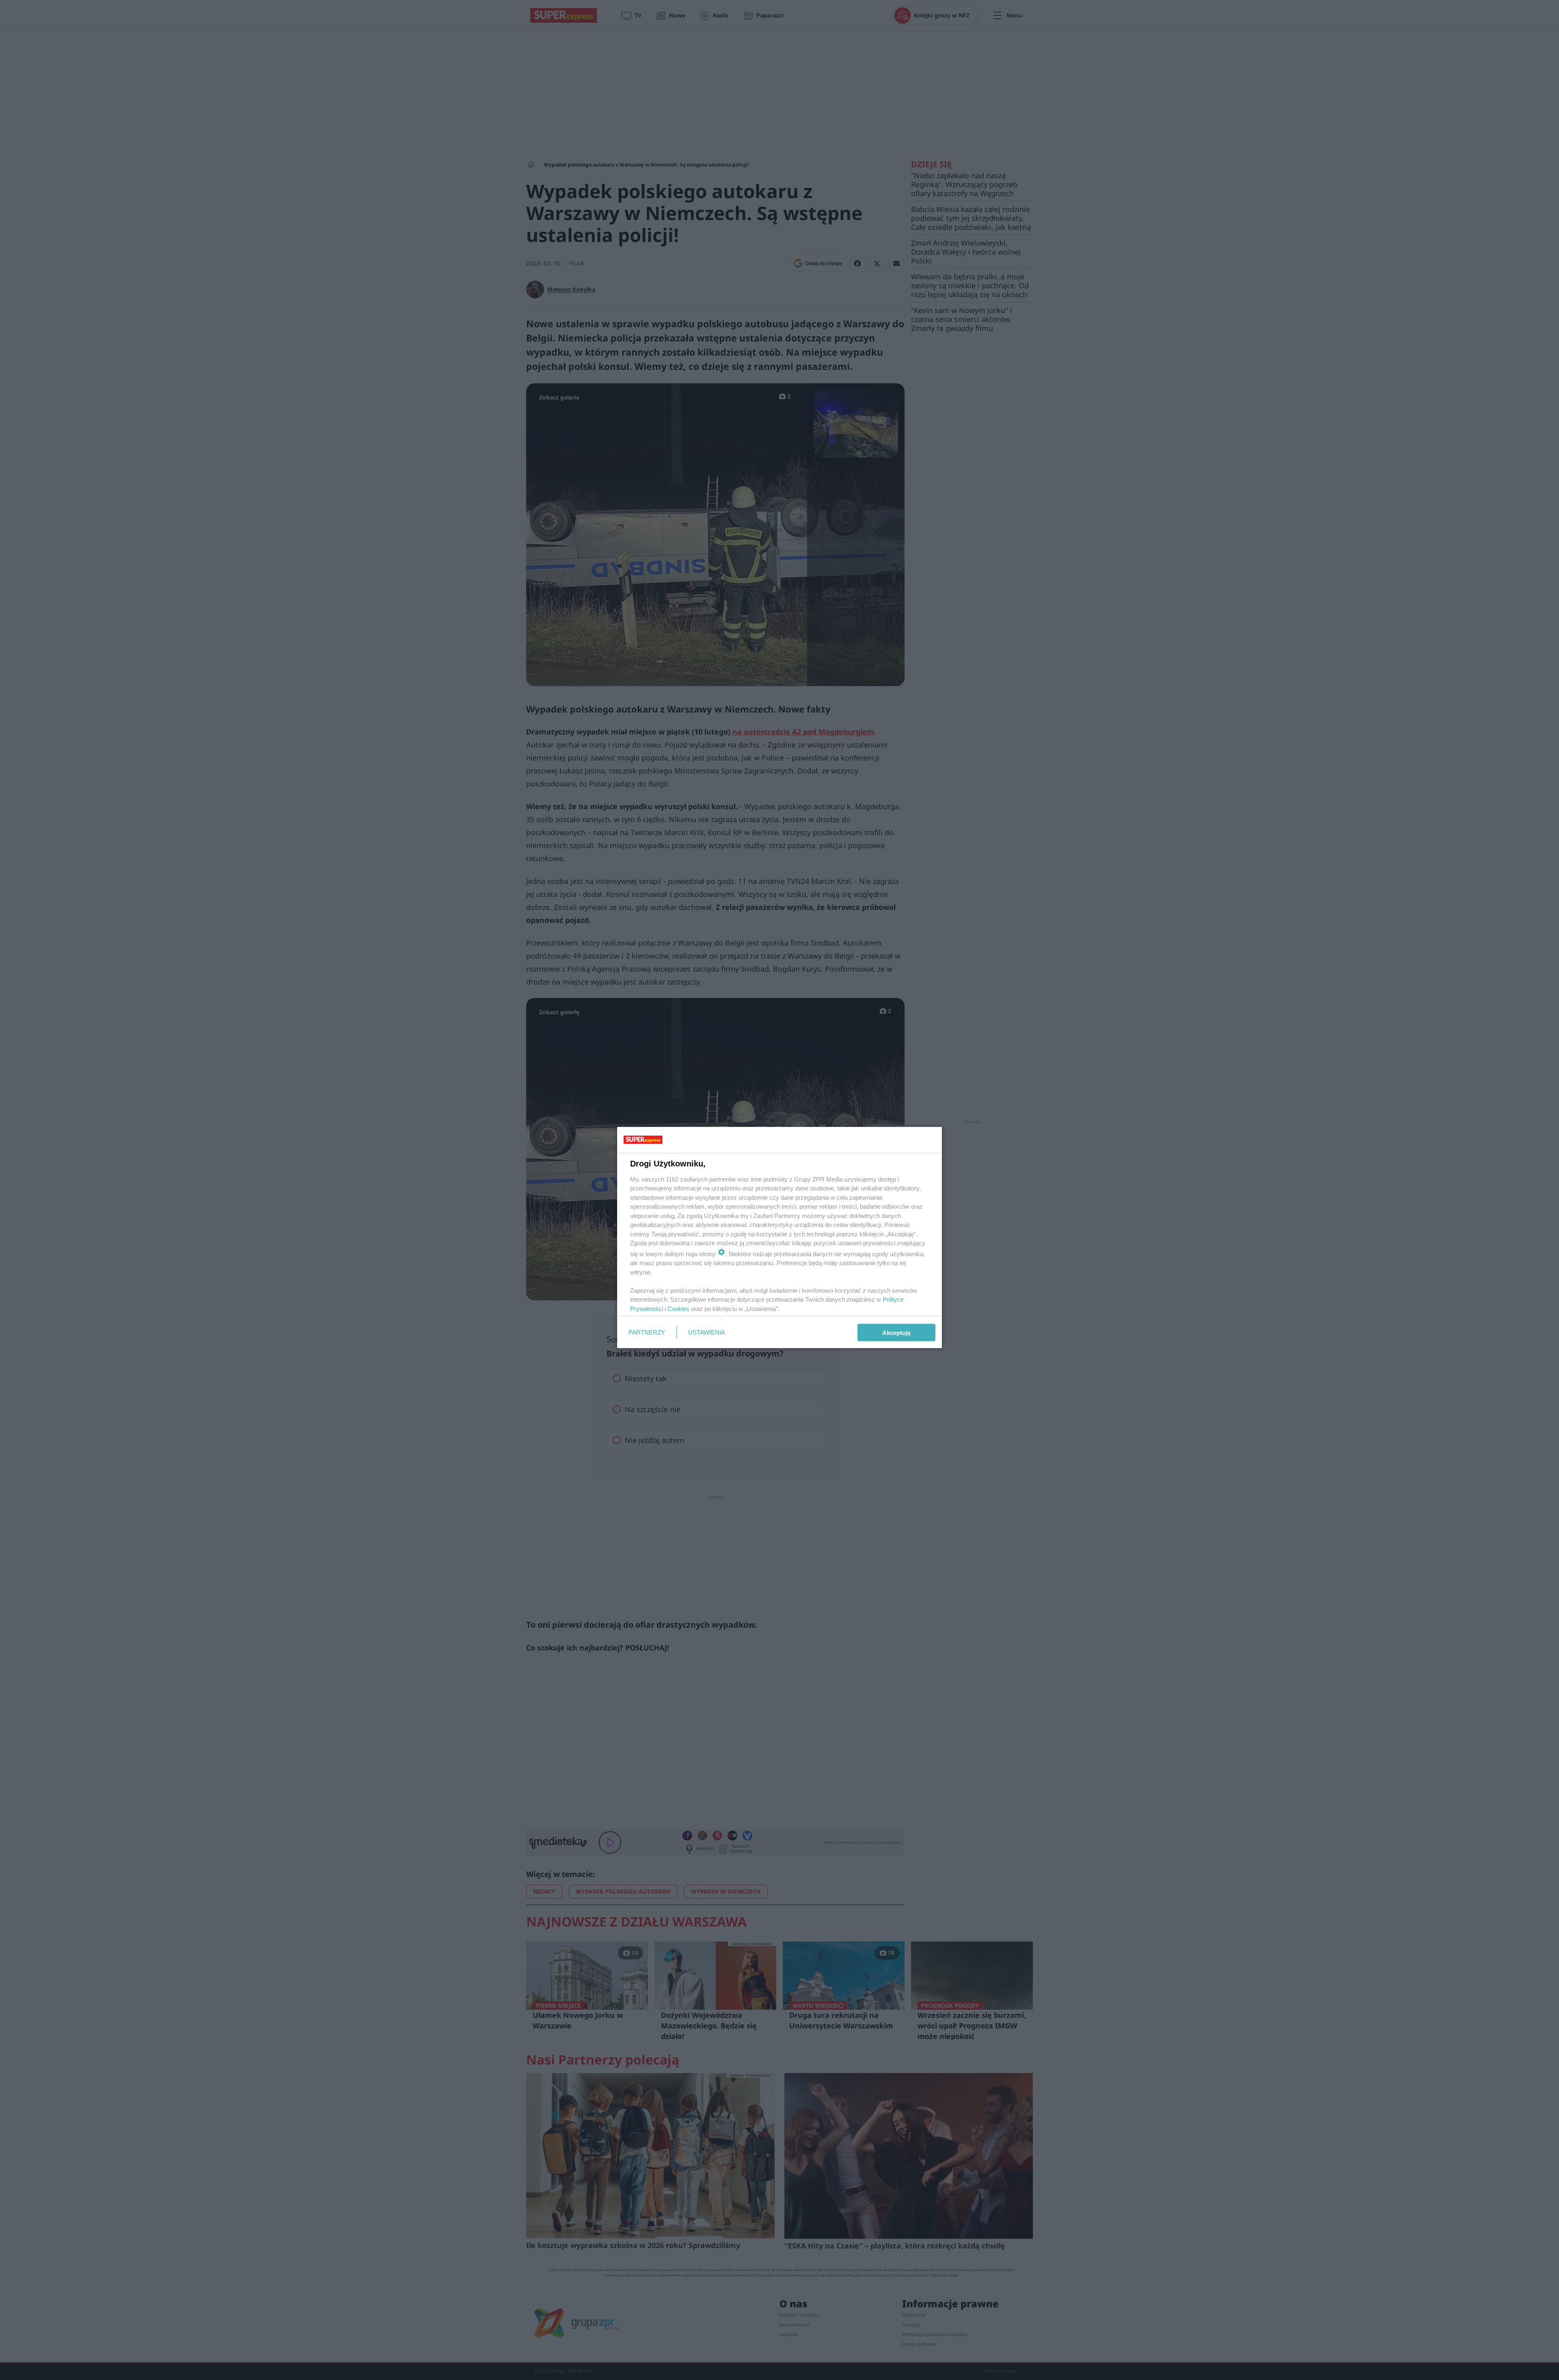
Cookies (678, 1308)
